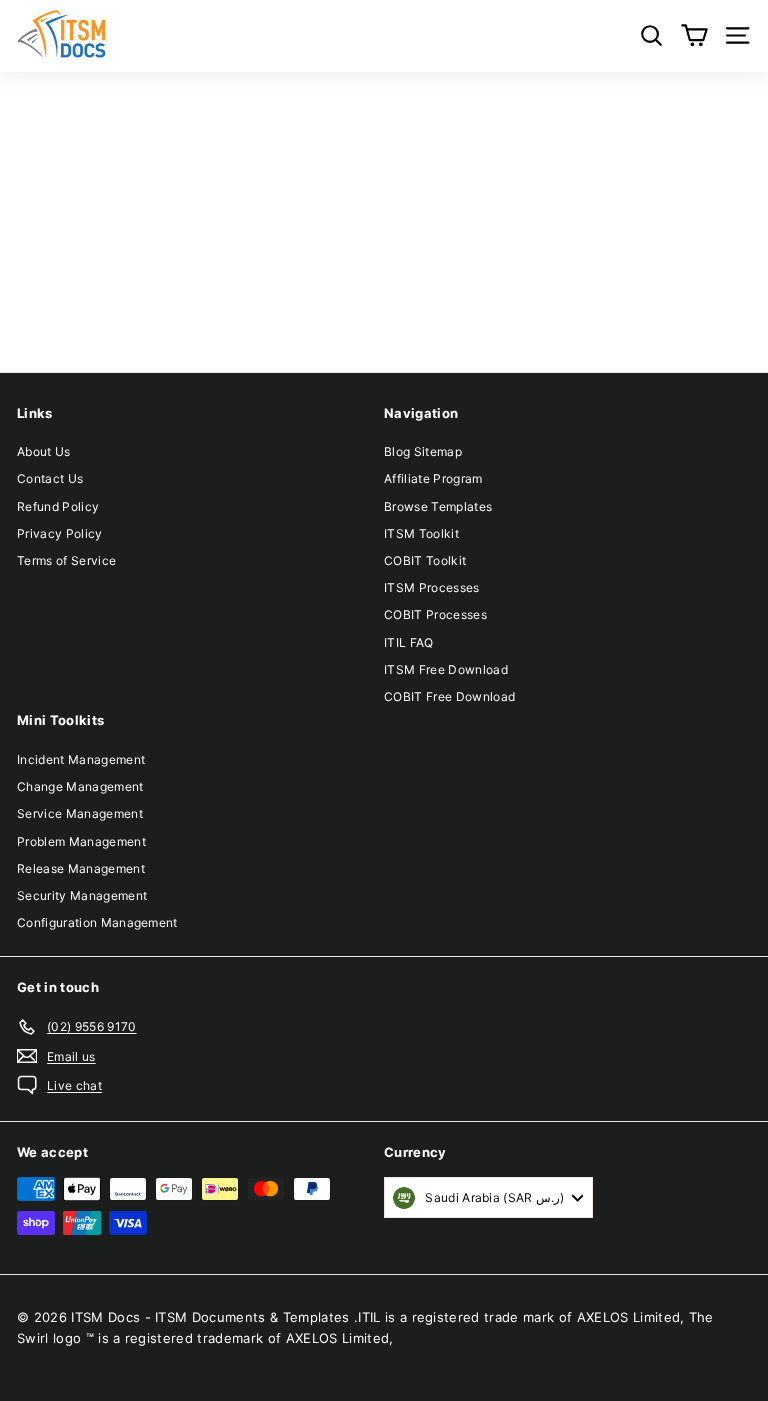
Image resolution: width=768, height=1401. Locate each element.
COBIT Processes (435, 614)
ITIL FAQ (409, 642)
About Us (44, 451)
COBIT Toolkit (425, 560)
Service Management (80, 813)
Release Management (81, 868)
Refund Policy (58, 506)
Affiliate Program (433, 478)
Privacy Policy (60, 533)
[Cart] (694, 35)
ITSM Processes (432, 587)
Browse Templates (438, 506)
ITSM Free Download (446, 669)
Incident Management (81, 759)
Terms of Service (66, 560)
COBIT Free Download (449, 696)
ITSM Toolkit (421, 533)
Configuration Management (97, 922)
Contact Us (50, 478)
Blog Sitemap (423, 451)
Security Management (82, 895)
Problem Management (81, 841)
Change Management (80, 786)
